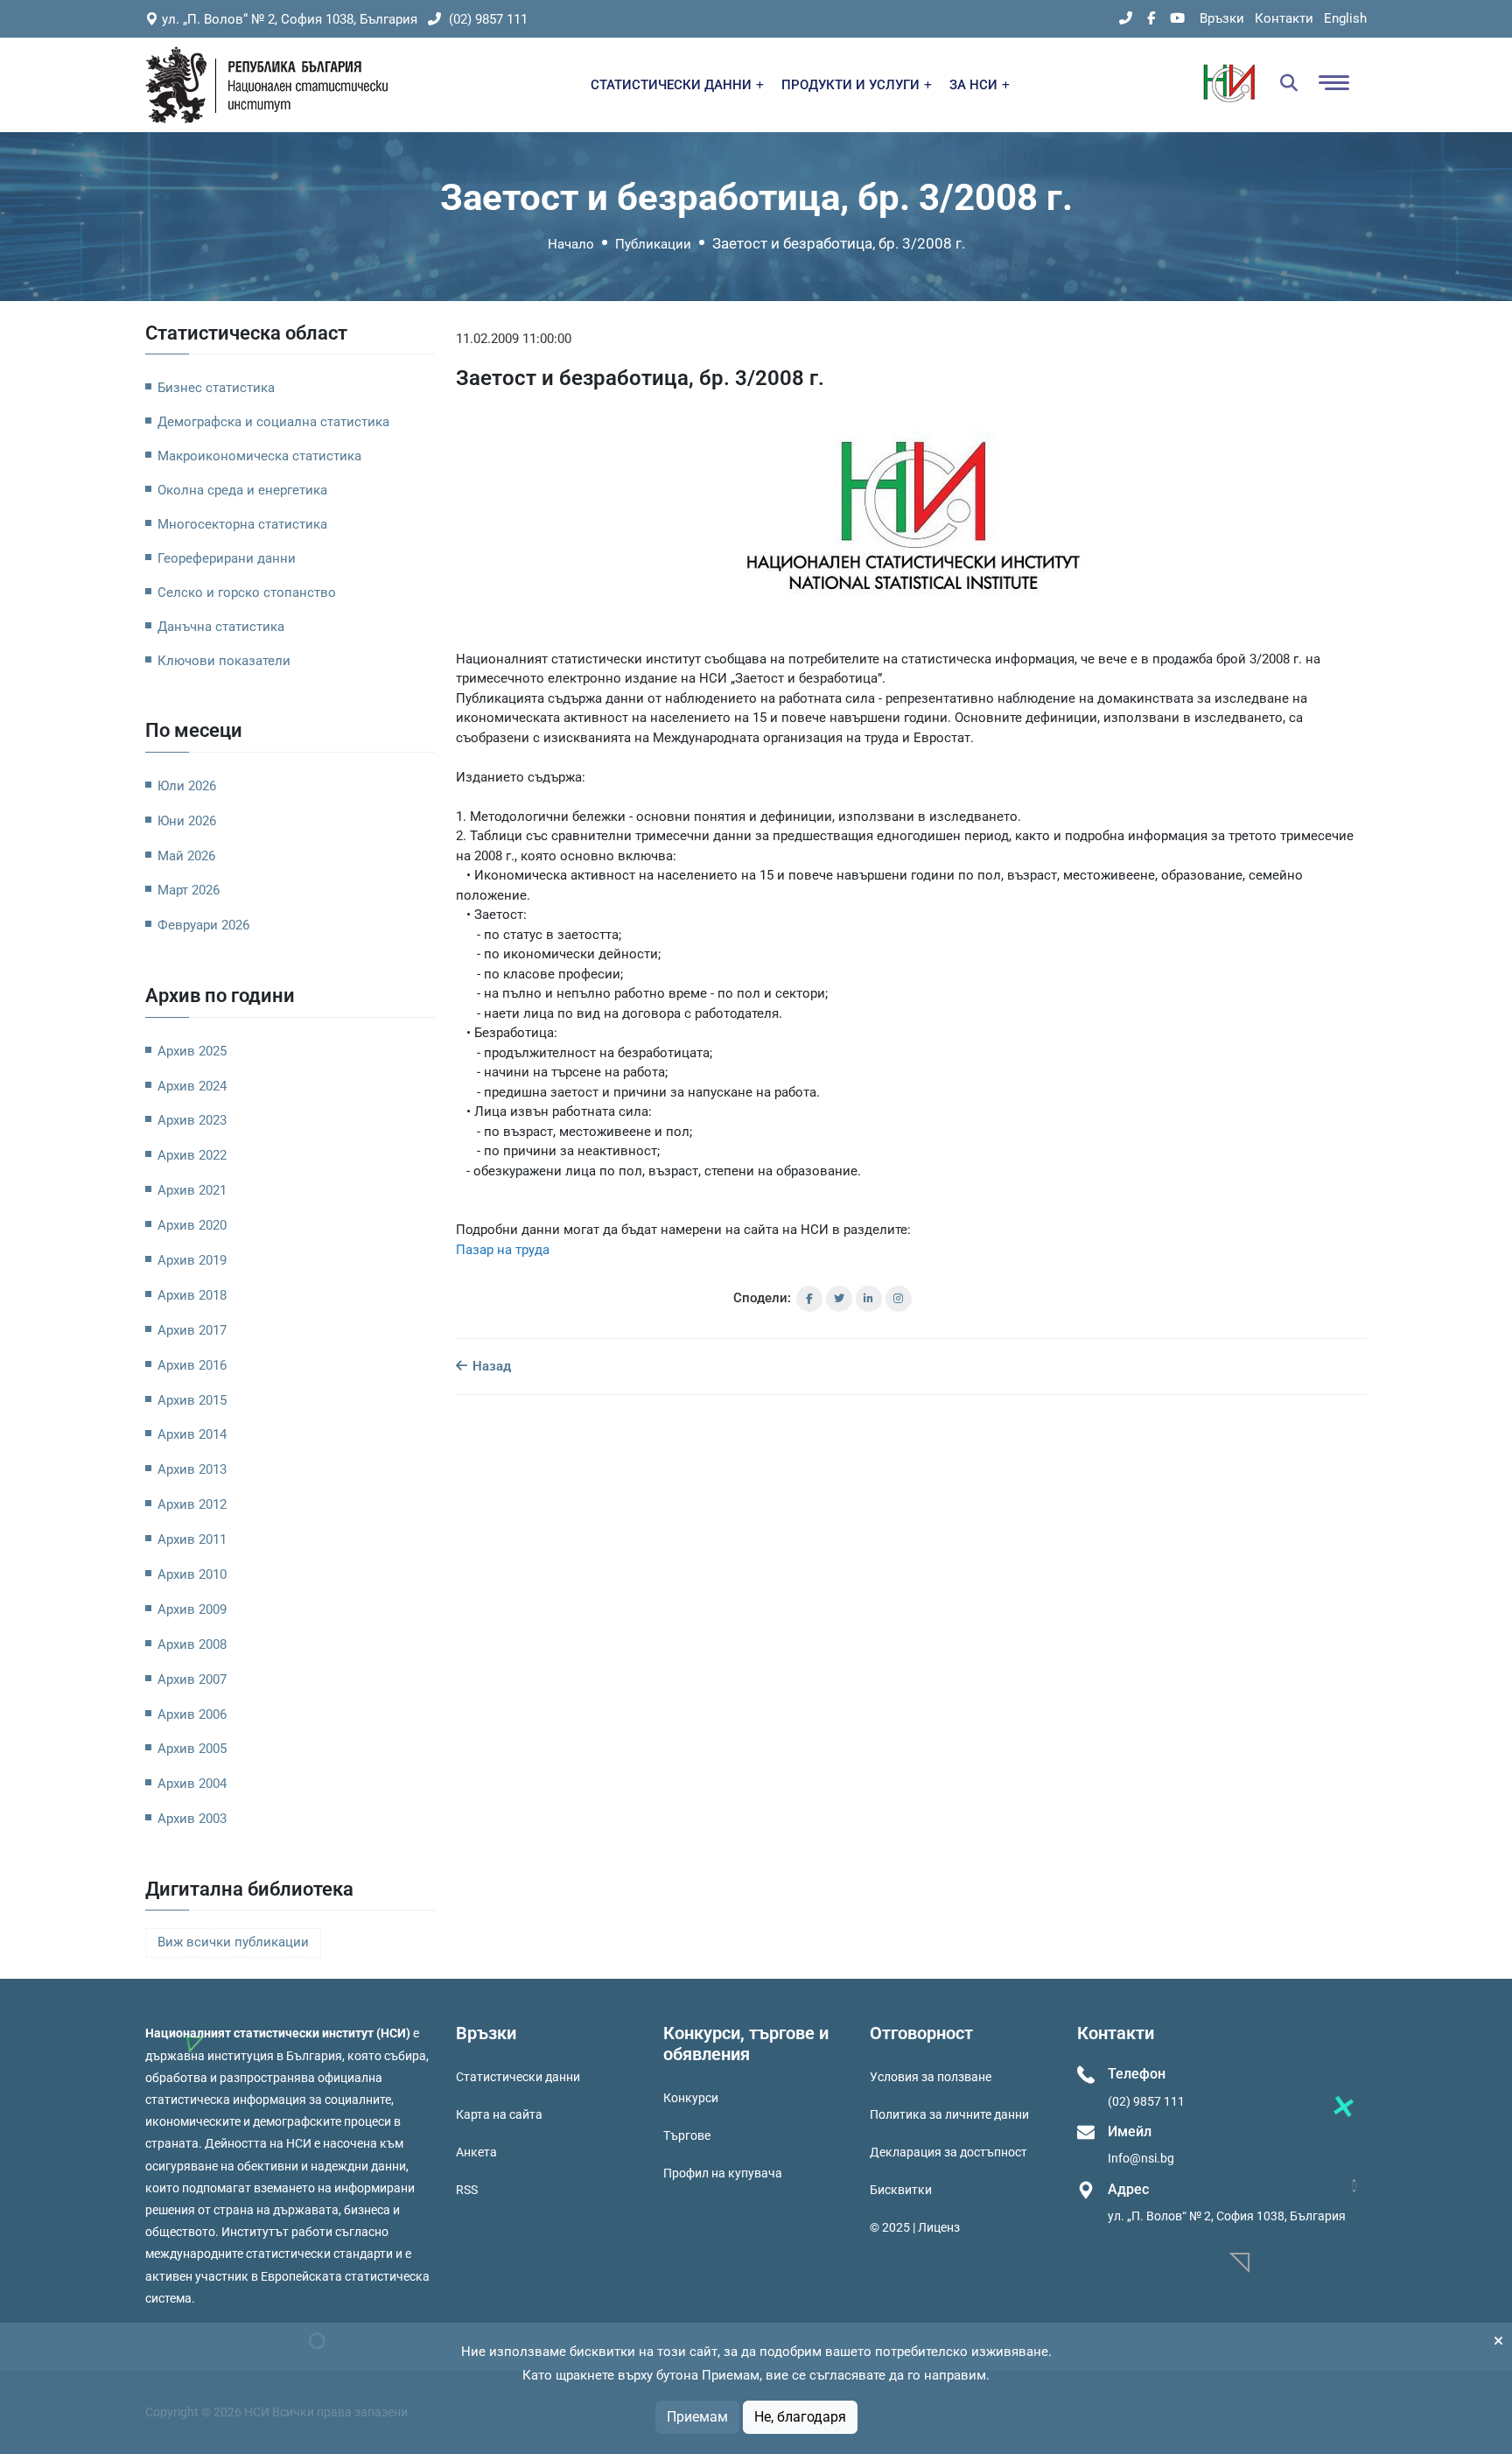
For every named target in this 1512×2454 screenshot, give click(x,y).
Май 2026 (186, 856)
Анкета (476, 2152)
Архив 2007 (192, 1679)
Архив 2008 (192, 1644)
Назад (490, 1366)
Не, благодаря (800, 2417)
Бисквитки (901, 2190)
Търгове (687, 2135)
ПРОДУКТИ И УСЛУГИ (852, 85)
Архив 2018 (192, 1295)
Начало (571, 244)
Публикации (653, 244)
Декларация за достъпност (948, 2152)
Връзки (1222, 18)
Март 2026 (189, 890)
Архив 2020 (192, 1225)
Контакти (1284, 18)
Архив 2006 (192, 1714)
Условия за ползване (931, 2077)
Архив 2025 (192, 1051)
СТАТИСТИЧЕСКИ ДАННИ (673, 85)
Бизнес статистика (216, 388)
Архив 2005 (192, 1749)
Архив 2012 (192, 1504)
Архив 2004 (192, 1784)
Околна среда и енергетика (242, 490)
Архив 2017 (192, 1330)
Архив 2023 (192, 1120)
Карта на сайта (499, 2114)
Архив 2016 (192, 1365)
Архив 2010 (192, 1574)
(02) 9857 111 (486, 19)
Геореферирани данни (227, 558)
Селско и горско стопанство (247, 592)
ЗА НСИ (975, 85)
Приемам (697, 2417)
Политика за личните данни (949, 2114)
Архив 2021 (192, 1190)
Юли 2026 (187, 786)
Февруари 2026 (203, 925)
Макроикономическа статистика (259, 456)
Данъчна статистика (221, 627)
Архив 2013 (192, 1469)
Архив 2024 (192, 1086)
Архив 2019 (192, 1260)
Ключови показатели (224, 661)
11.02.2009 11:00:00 (514, 339)
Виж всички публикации (233, 1942)
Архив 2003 (192, 1819)
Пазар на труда (503, 1250)
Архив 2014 (192, 1434)
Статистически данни (518, 2077)
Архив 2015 (192, 1400)
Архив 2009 (192, 1609)
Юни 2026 (187, 821)
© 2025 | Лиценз (915, 2227)
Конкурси (691, 2098)
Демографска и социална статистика (273, 422)
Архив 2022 (192, 1155)
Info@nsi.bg (1141, 2158)
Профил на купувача (723, 2173)
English (1345, 18)
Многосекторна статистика (242, 524)
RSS (467, 2190)
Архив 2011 (192, 1539)
